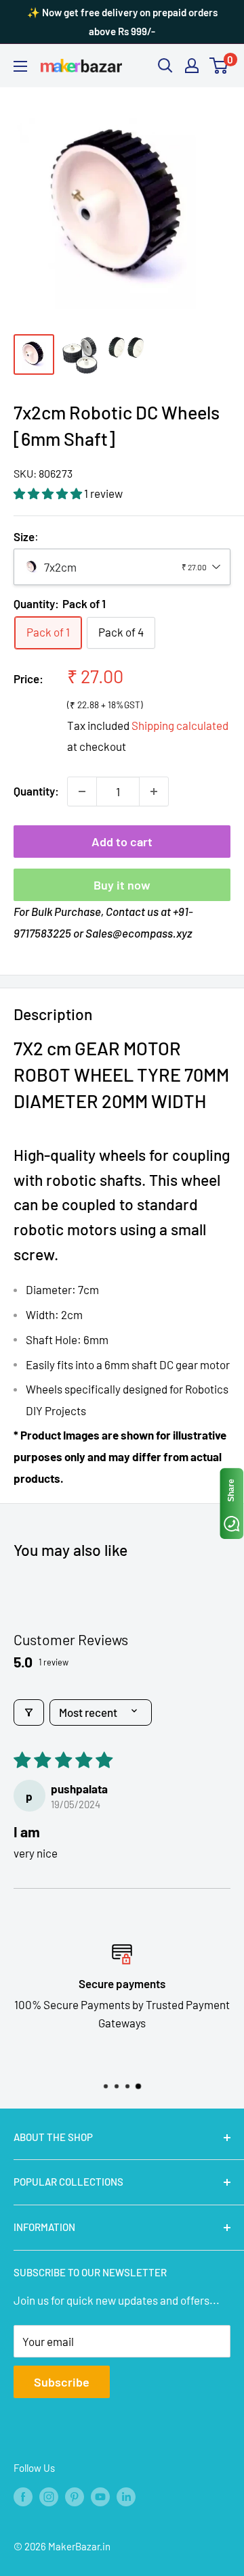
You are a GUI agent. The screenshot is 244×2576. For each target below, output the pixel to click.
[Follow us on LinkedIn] (126, 2495)
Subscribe (62, 2382)
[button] (49, 493)
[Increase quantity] (154, 791)
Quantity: (36, 791)
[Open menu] (20, 66)
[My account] (192, 66)
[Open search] (165, 66)
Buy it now (122, 885)
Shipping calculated (180, 725)
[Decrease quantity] (82, 791)
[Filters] (29, 1712)
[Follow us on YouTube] (100, 2495)
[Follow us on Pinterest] (75, 2495)
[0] (219, 66)
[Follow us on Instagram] (49, 2495)
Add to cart (122, 842)
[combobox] (122, 567)
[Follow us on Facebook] (23, 2495)
